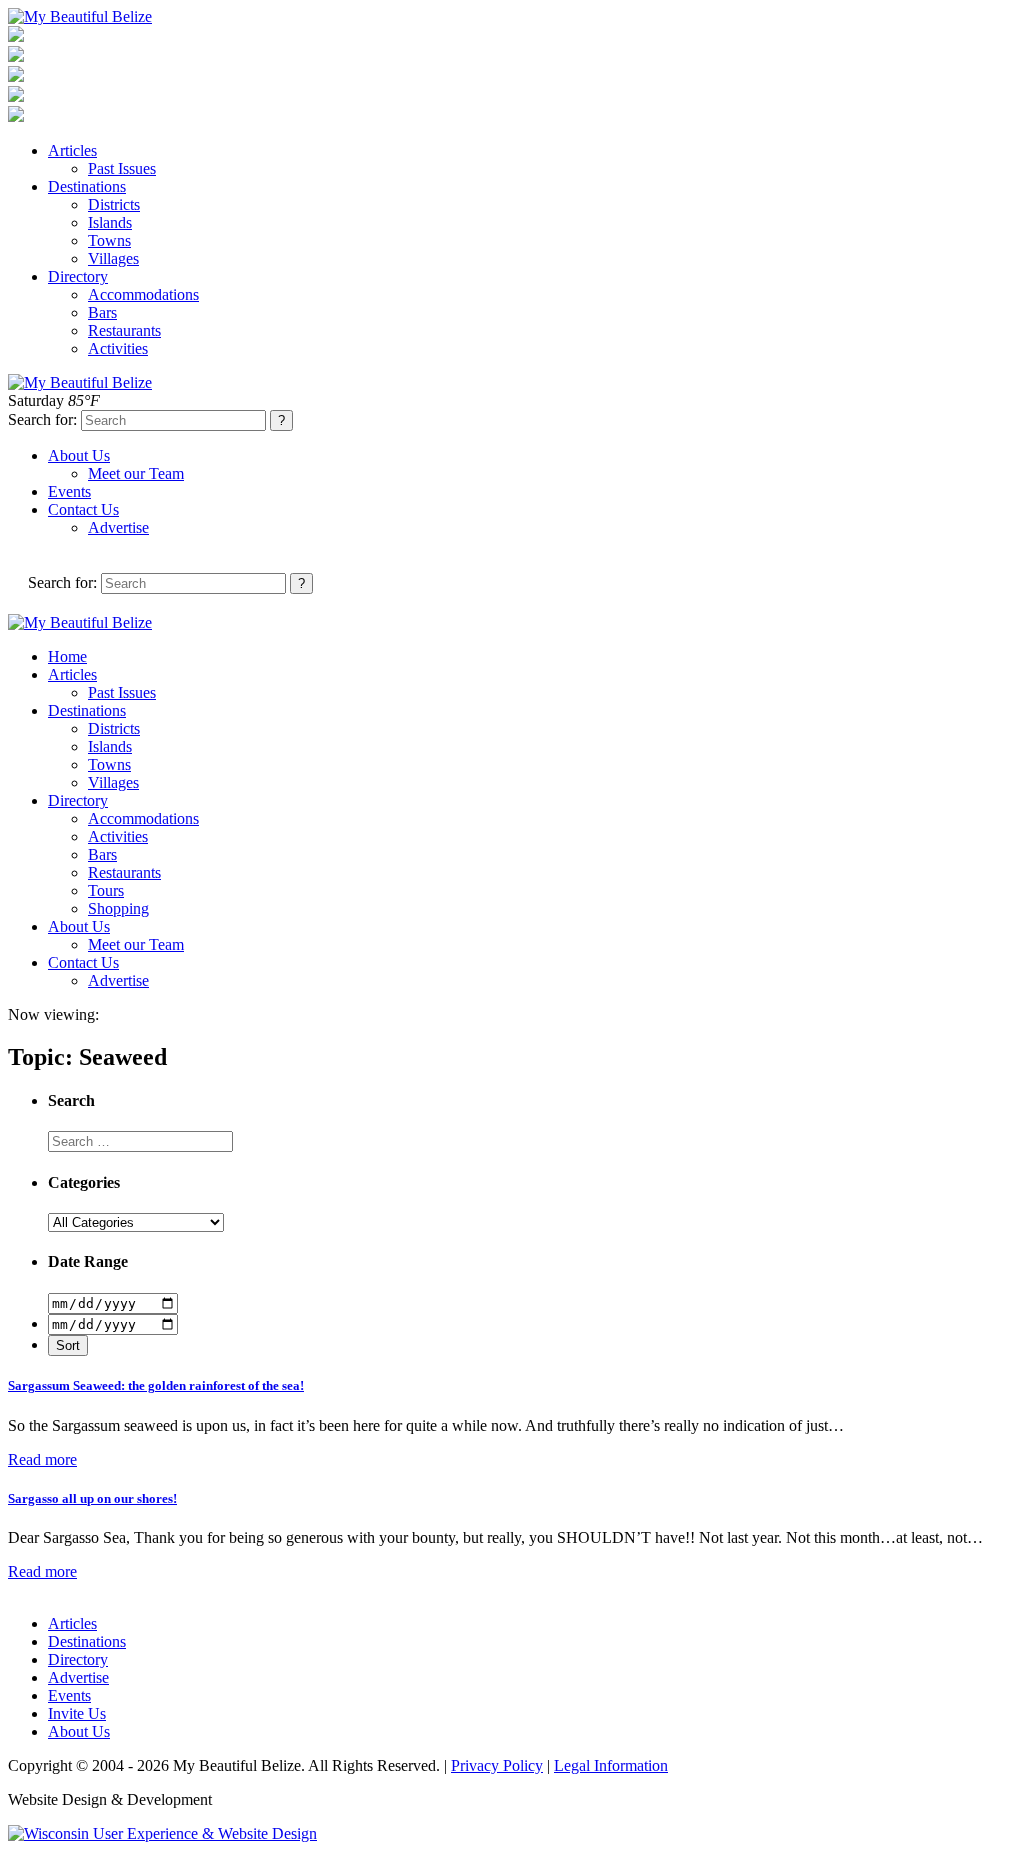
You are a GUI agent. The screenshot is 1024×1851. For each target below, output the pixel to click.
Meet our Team (136, 473)
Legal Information (611, 1765)
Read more (42, 1459)
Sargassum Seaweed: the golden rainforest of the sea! (156, 1385)
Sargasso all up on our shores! (92, 1498)
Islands (110, 222)
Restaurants (124, 330)
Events (69, 491)
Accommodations (143, 294)
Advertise (118, 527)
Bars (102, 312)
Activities (118, 348)
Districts (114, 204)
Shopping (118, 908)
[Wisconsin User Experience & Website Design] (162, 1833)
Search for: (42, 419)
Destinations (87, 186)
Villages (113, 258)
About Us (79, 455)
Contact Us (83, 509)
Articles (72, 150)
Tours (106, 890)
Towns (109, 240)
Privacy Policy (497, 1765)
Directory (78, 276)
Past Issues (122, 168)
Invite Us (77, 1713)
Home (67, 656)
